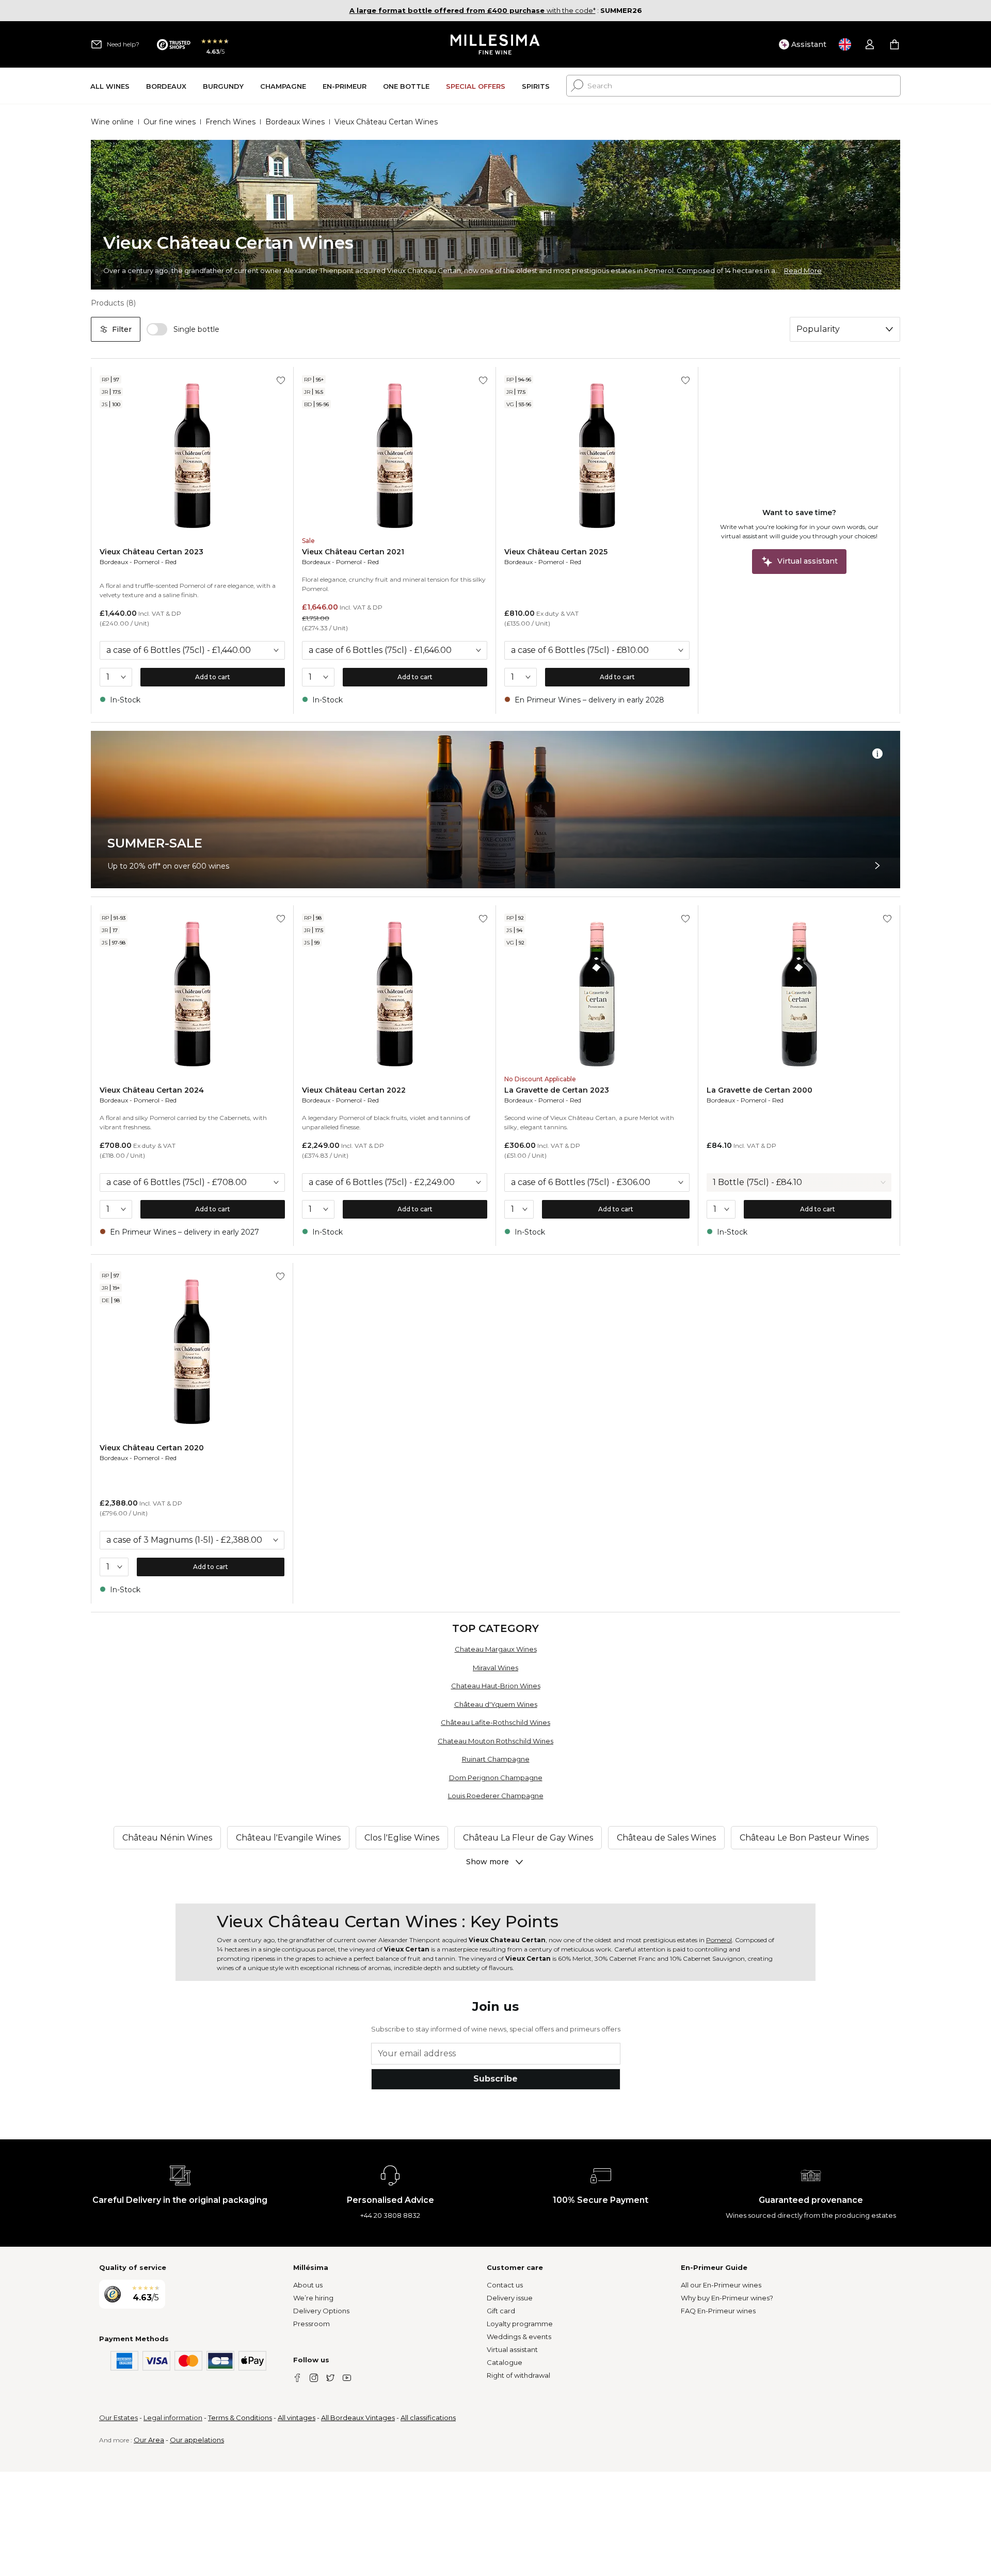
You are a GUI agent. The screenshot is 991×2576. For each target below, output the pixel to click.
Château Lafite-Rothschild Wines (495, 1722)
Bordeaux (114, 562)
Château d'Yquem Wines (496, 1704)
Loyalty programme (520, 2324)
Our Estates (118, 2418)
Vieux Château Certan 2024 (152, 1090)
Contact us (505, 2285)
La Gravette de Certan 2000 (760, 1090)
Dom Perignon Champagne (496, 1778)
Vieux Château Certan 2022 (354, 1090)
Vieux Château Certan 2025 (556, 552)
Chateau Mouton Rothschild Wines (495, 1741)
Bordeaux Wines (295, 122)
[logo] (496, 44)
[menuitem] (110, 86)
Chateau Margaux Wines (496, 1649)
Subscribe (495, 2079)
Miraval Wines (495, 1668)
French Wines (230, 122)
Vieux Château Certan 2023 (151, 552)
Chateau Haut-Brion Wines (496, 1686)
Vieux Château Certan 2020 (152, 1448)
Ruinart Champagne (496, 1759)
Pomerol (147, 562)
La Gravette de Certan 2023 (557, 1090)
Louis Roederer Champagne (496, 1796)
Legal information (173, 2418)
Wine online (112, 122)
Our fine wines (170, 122)
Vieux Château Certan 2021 (353, 552)
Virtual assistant (512, 2349)
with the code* (473, 10)
